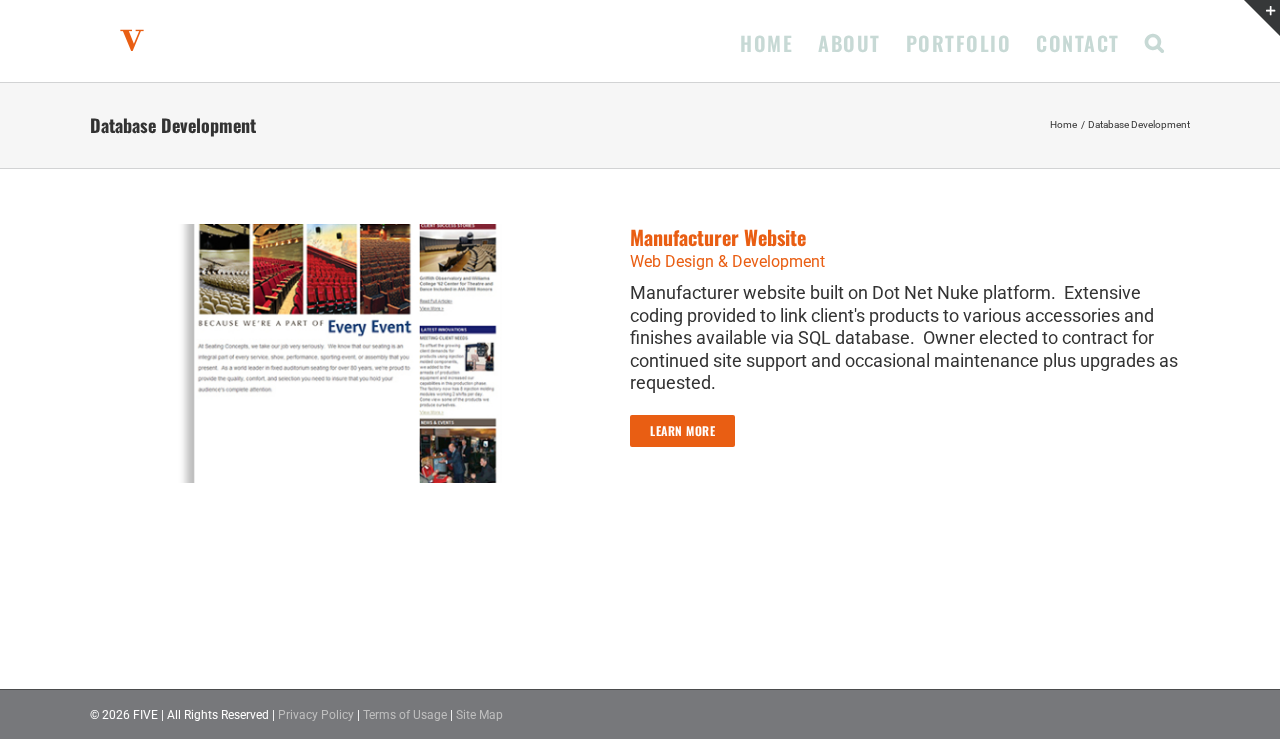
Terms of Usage (405, 715)
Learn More (682, 430)
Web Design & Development (727, 261)
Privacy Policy (316, 715)
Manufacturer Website (718, 237)
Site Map (479, 715)
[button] (1155, 41)
